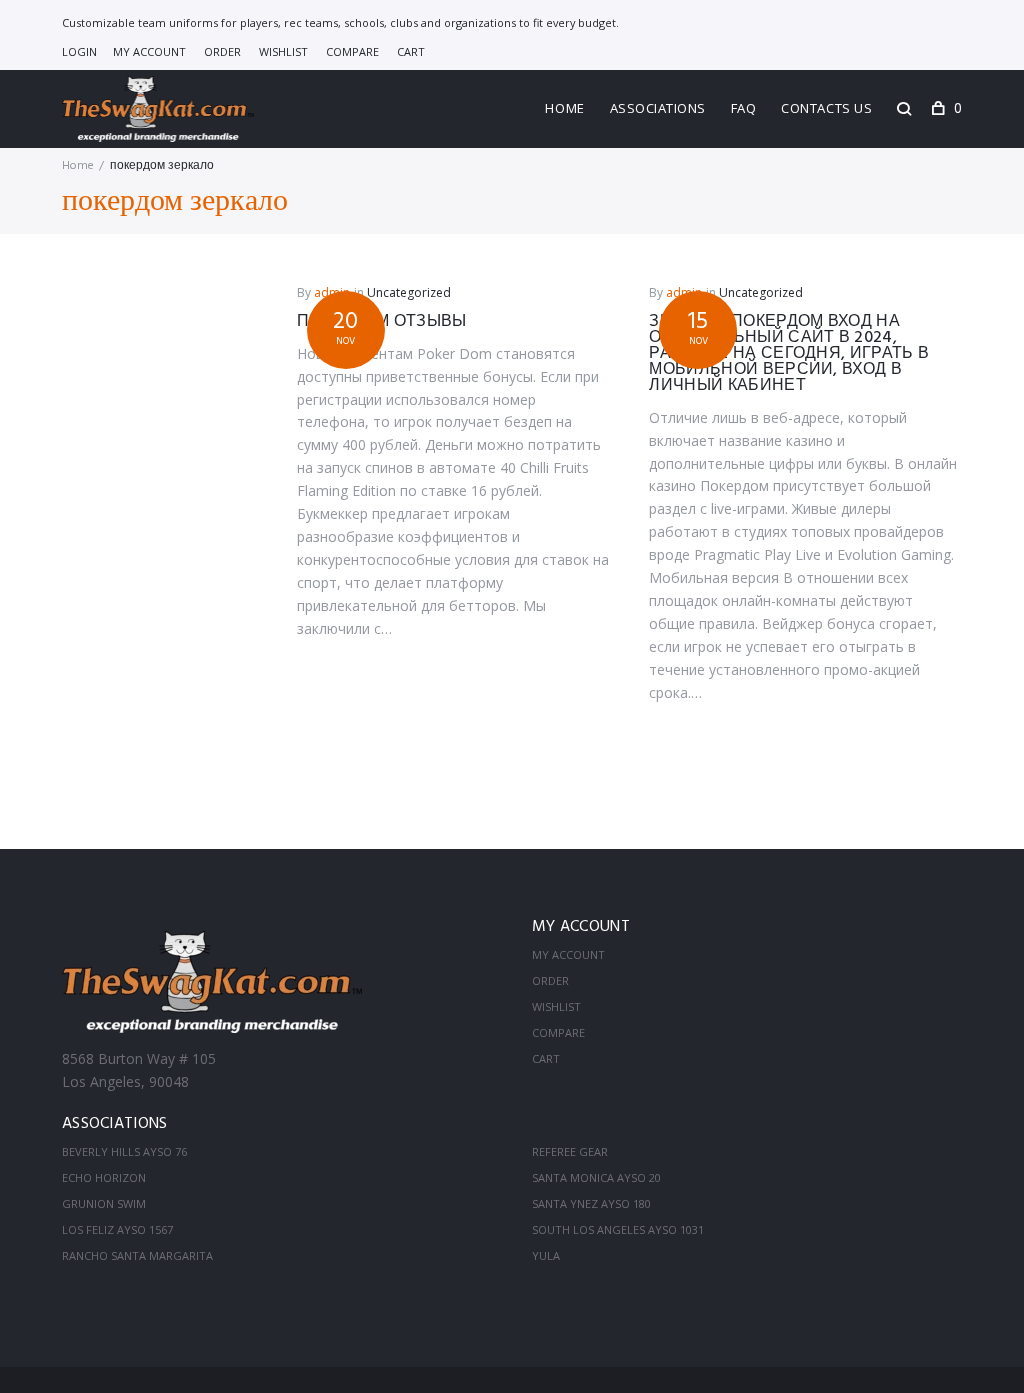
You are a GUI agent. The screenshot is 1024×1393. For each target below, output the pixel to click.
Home (564, 108)
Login (79, 51)
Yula (546, 1255)
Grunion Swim (104, 1203)
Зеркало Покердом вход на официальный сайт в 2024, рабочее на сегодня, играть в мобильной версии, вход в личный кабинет (789, 354)
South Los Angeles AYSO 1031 (618, 1229)
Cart (411, 51)
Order (222, 51)
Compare (352, 51)
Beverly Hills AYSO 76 (124, 1151)
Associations (658, 108)
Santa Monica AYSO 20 (596, 1177)
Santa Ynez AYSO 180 (591, 1203)
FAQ (744, 108)
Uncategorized (409, 292)
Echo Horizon (104, 1177)
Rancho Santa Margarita (137, 1255)
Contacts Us (826, 108)
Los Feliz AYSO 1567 (117, 1229)
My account (149, 51)
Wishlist (283, 51)
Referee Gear (570, 1151)
